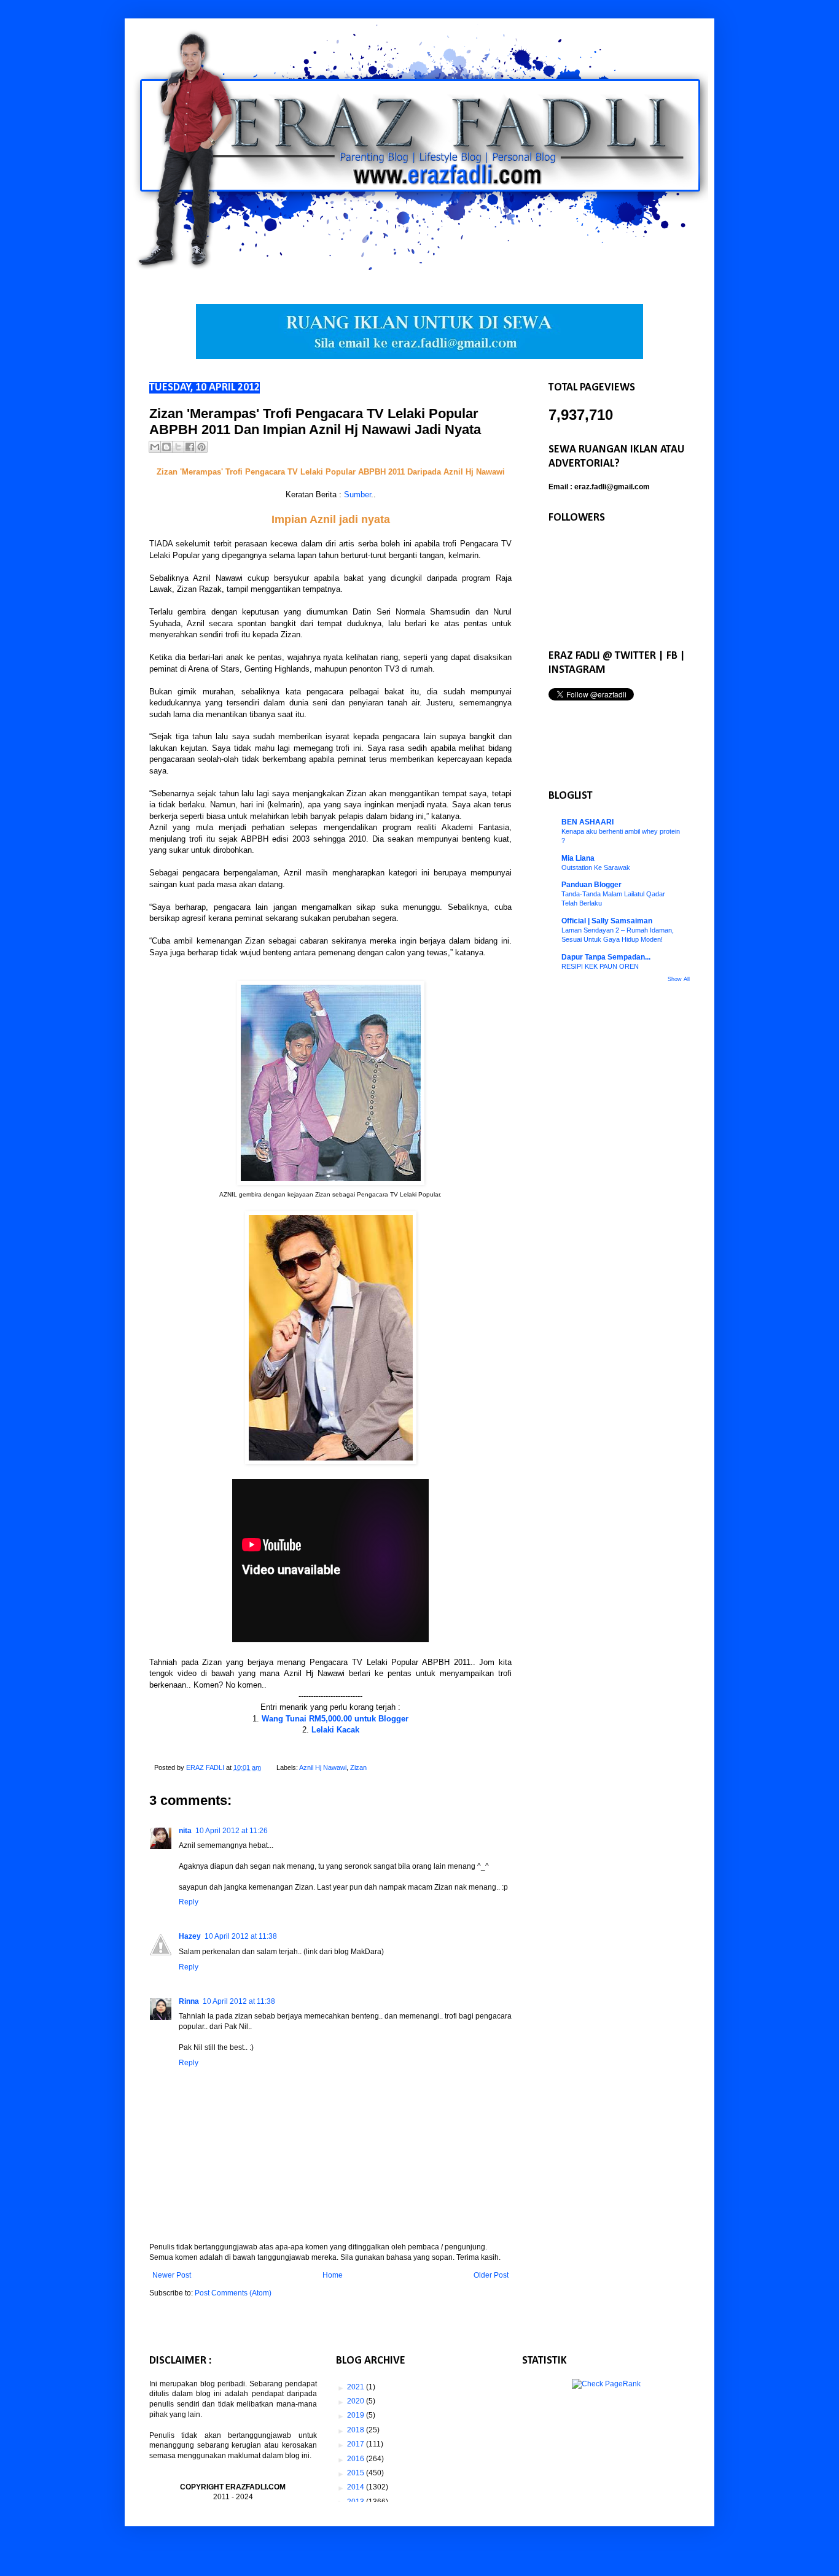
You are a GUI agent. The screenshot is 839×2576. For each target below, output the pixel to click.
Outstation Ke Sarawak (596, 867)
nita (185, 1831)
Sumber (357, 495)
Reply (189, 1902)
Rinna (189, 2001)
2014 (357, 2487)
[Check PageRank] (606, 2384)
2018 (357, 2430)
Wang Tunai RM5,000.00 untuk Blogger (335, 1719)
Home (333, 2275)
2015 (357, 2473)
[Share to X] (178, 447)
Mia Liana (578, 858)
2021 (357, 2387)
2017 (357, 2444)
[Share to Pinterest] (201, 447)
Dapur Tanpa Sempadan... (606, 957)
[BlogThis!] (166, 447)
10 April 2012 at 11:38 (241, 1936)
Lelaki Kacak (335, 1730)
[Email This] (155, 447)
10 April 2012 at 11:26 (232, 1831)
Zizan (358, 1767)
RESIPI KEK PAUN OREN (600, 966)
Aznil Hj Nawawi (323, 1767)
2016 (357, 2459)
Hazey (190, 1936)
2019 (357, 2415)
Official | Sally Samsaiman (607, 921)
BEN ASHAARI (587, 822)
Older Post (491, 2275)
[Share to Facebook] (190, 447)
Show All (679, 979)
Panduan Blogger (591, 885)
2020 (357, 2401)
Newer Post (172, 2275)
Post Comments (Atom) (233, 2293)
